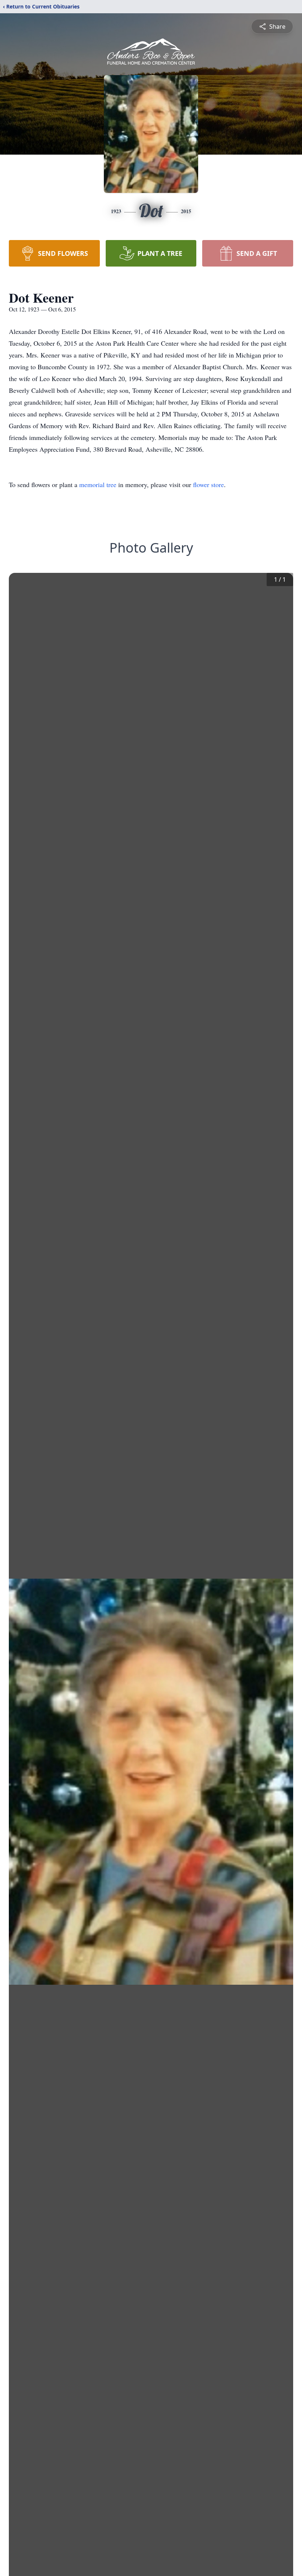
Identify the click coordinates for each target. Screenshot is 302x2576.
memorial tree (98, 484)
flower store (208, 484)
